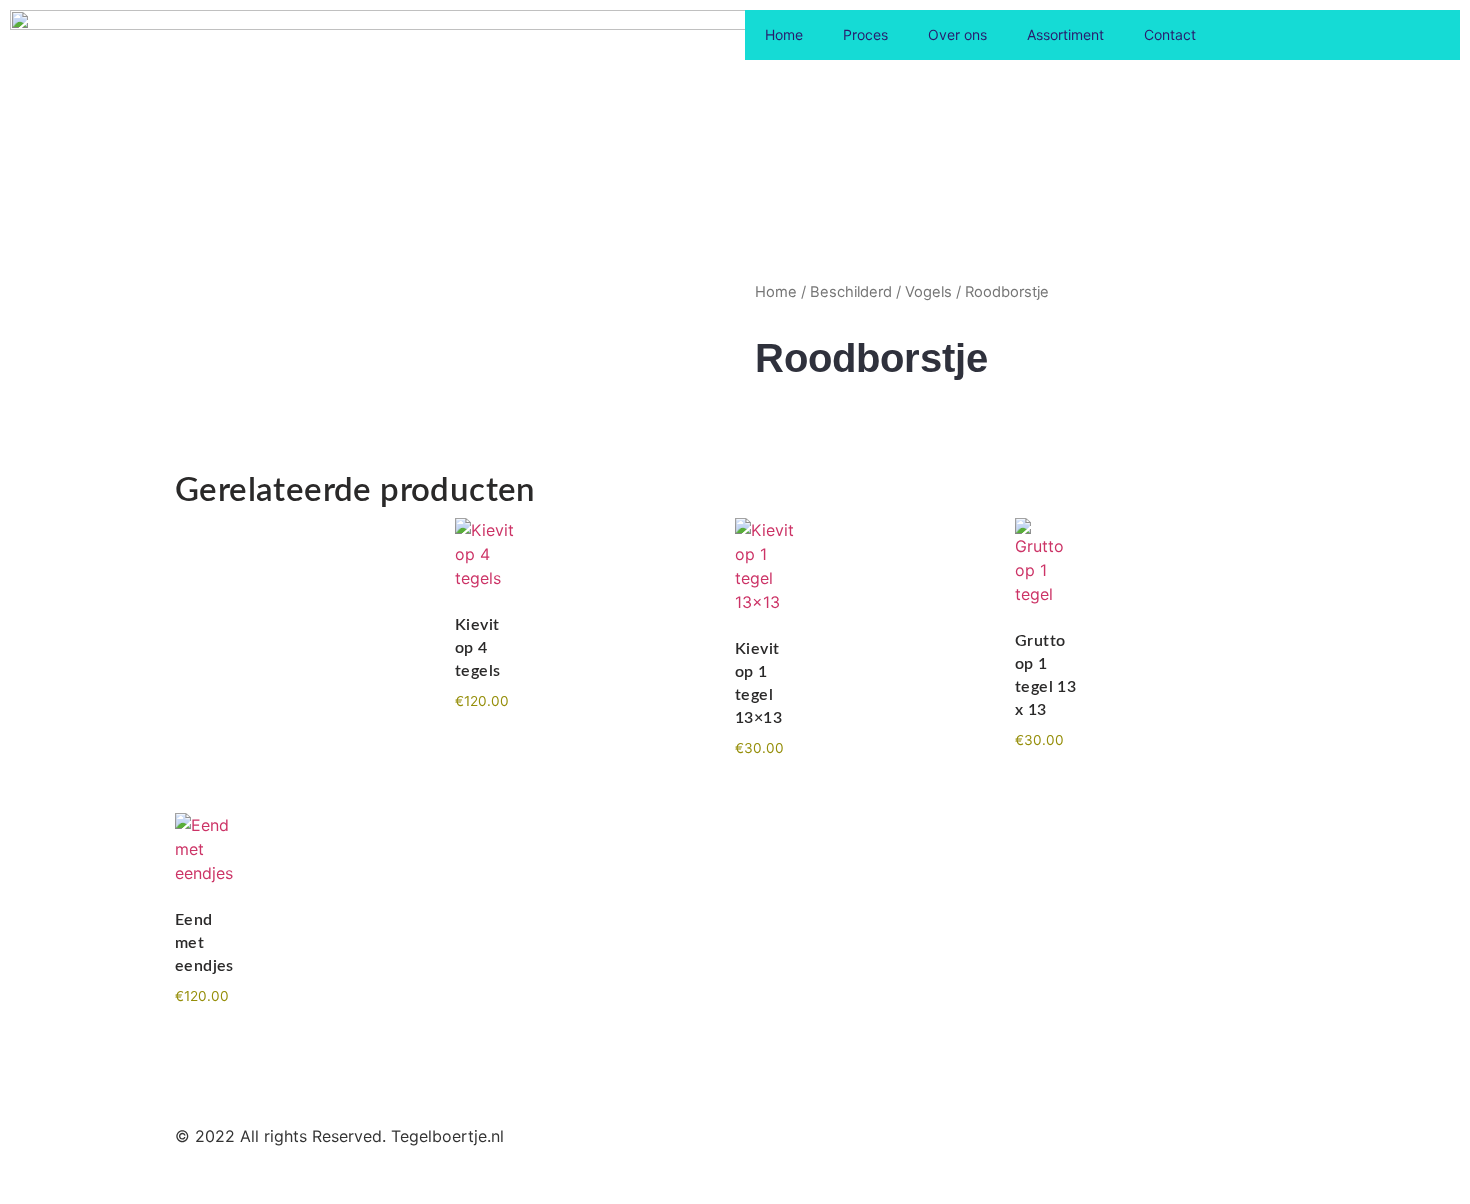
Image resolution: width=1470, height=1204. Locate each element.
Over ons (957, 34)
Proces (865, 34)
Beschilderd (851, 292)
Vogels (928, 292)
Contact (1170, 34)
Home (784, 34)
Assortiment (1065, 34)
